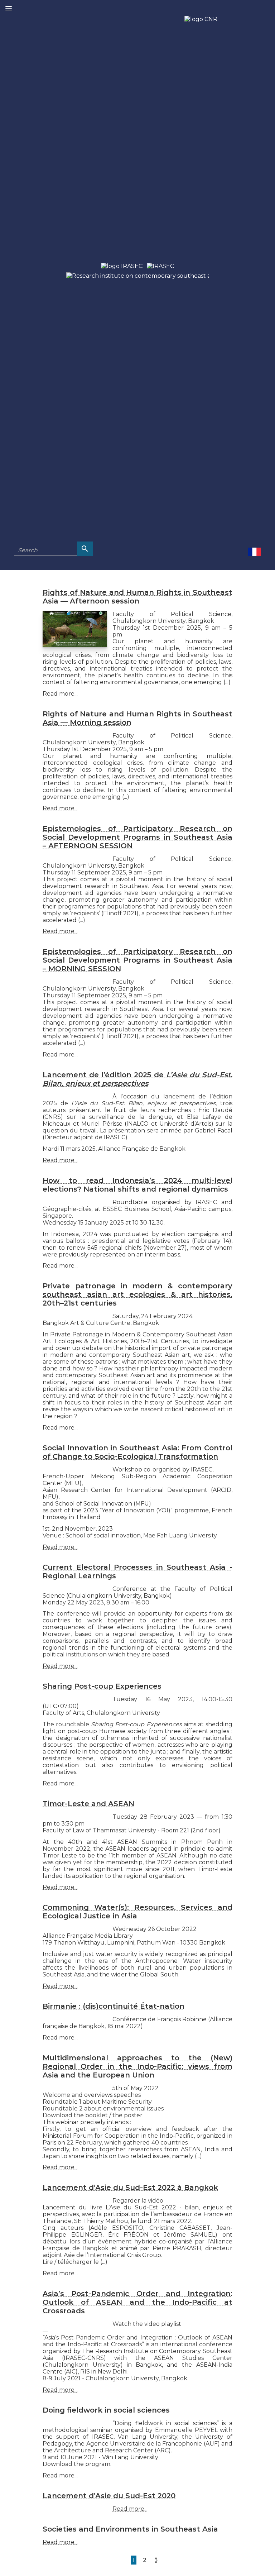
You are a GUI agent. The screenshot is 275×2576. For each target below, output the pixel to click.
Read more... (60, 694)
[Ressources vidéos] (254, 551)
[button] (9, 9)
